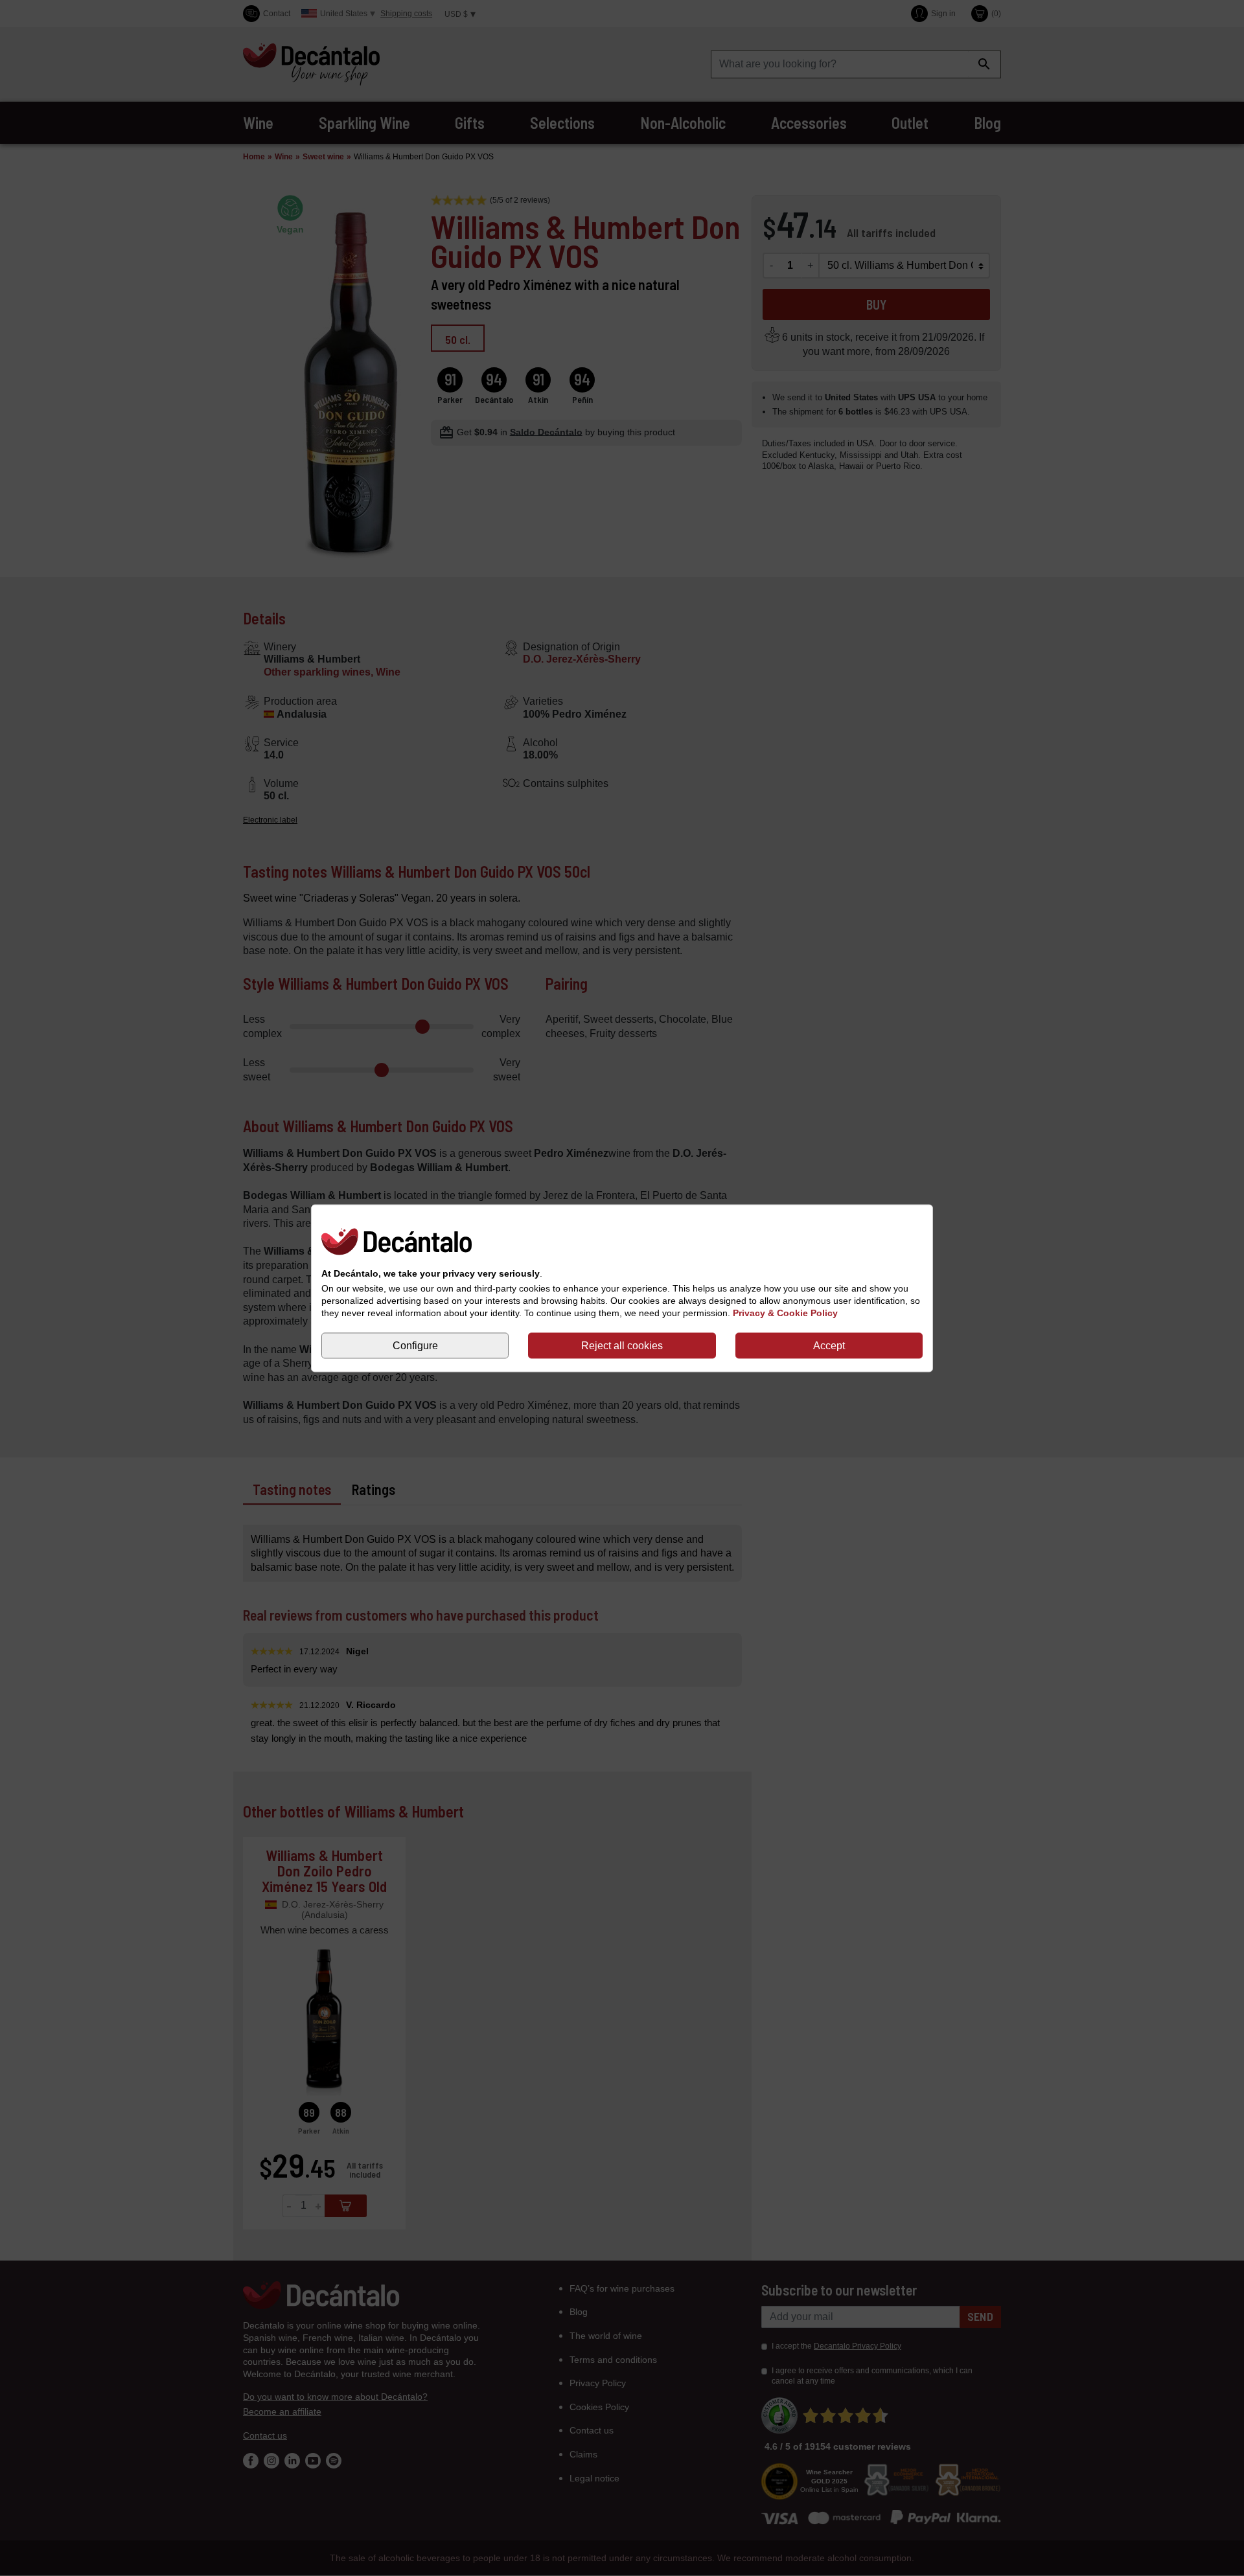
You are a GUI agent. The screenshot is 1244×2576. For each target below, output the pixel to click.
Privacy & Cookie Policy (785, 1313)
